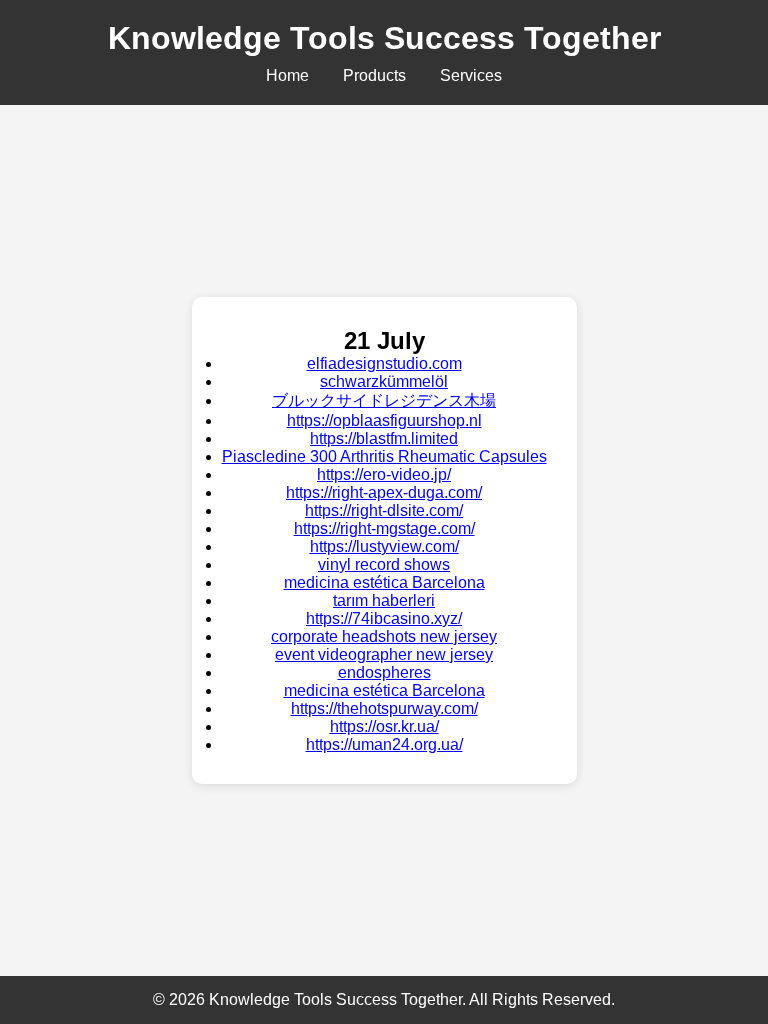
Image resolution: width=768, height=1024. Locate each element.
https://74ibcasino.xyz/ (384, 618)
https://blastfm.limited (384, 438)
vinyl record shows (384, 564)
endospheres (384, 672)
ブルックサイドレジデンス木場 (384, 400)
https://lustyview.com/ (384, 546)
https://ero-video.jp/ (384, 474)
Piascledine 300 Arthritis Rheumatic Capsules (384, 456)
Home (287, 75)
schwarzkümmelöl (384, 381)
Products (374, 75)
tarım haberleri (384, 600)
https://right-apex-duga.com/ (384, 492)
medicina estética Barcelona (384, 582)
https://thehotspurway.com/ (384, 708)
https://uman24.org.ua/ (384, 744)
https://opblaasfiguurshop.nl (384, 420)
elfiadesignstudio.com (384, 363)
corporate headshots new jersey (384, 636)
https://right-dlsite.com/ (384, 510)
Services (471, 75)
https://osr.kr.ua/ (384, 726)
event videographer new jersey (384, 654)
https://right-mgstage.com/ (384, 528)
